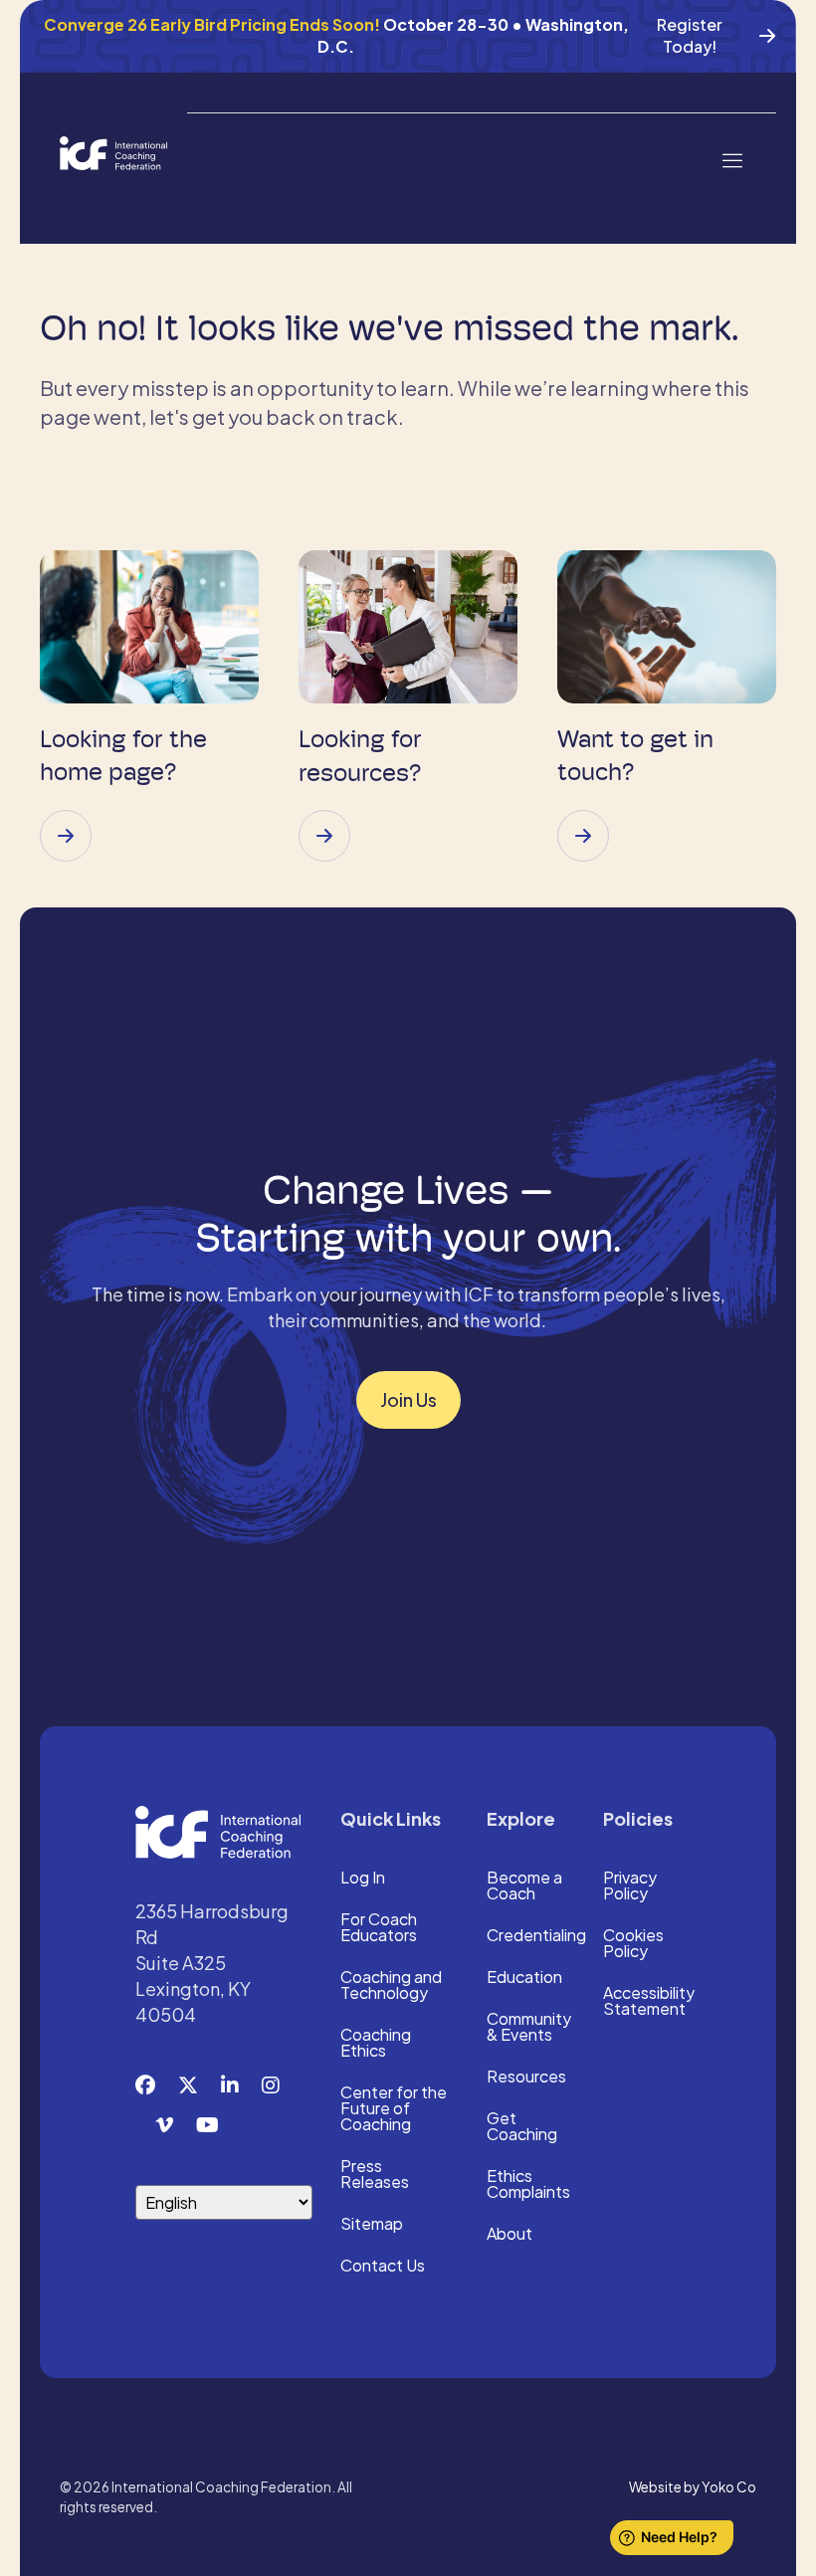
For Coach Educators (379, 1928)
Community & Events (529, 2028)
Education (524, 1978)
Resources (526, 2078)
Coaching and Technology (391, 1986)
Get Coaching (522, 2127)
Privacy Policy (630, 1886)
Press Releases (375, 2175)
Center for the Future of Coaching (394, 2109)
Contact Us (383, 2267)
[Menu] (731, 159)
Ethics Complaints (528, 2185)
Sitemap (372, 2225)
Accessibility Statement (649, 2002)
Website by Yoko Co (693, 2487)
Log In (363, 1879)
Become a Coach (524, 1886)
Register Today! (690, 35)
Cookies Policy (633, 1944)
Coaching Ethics (376, 2044)
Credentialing (536, 1936)
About (510, 2235)
